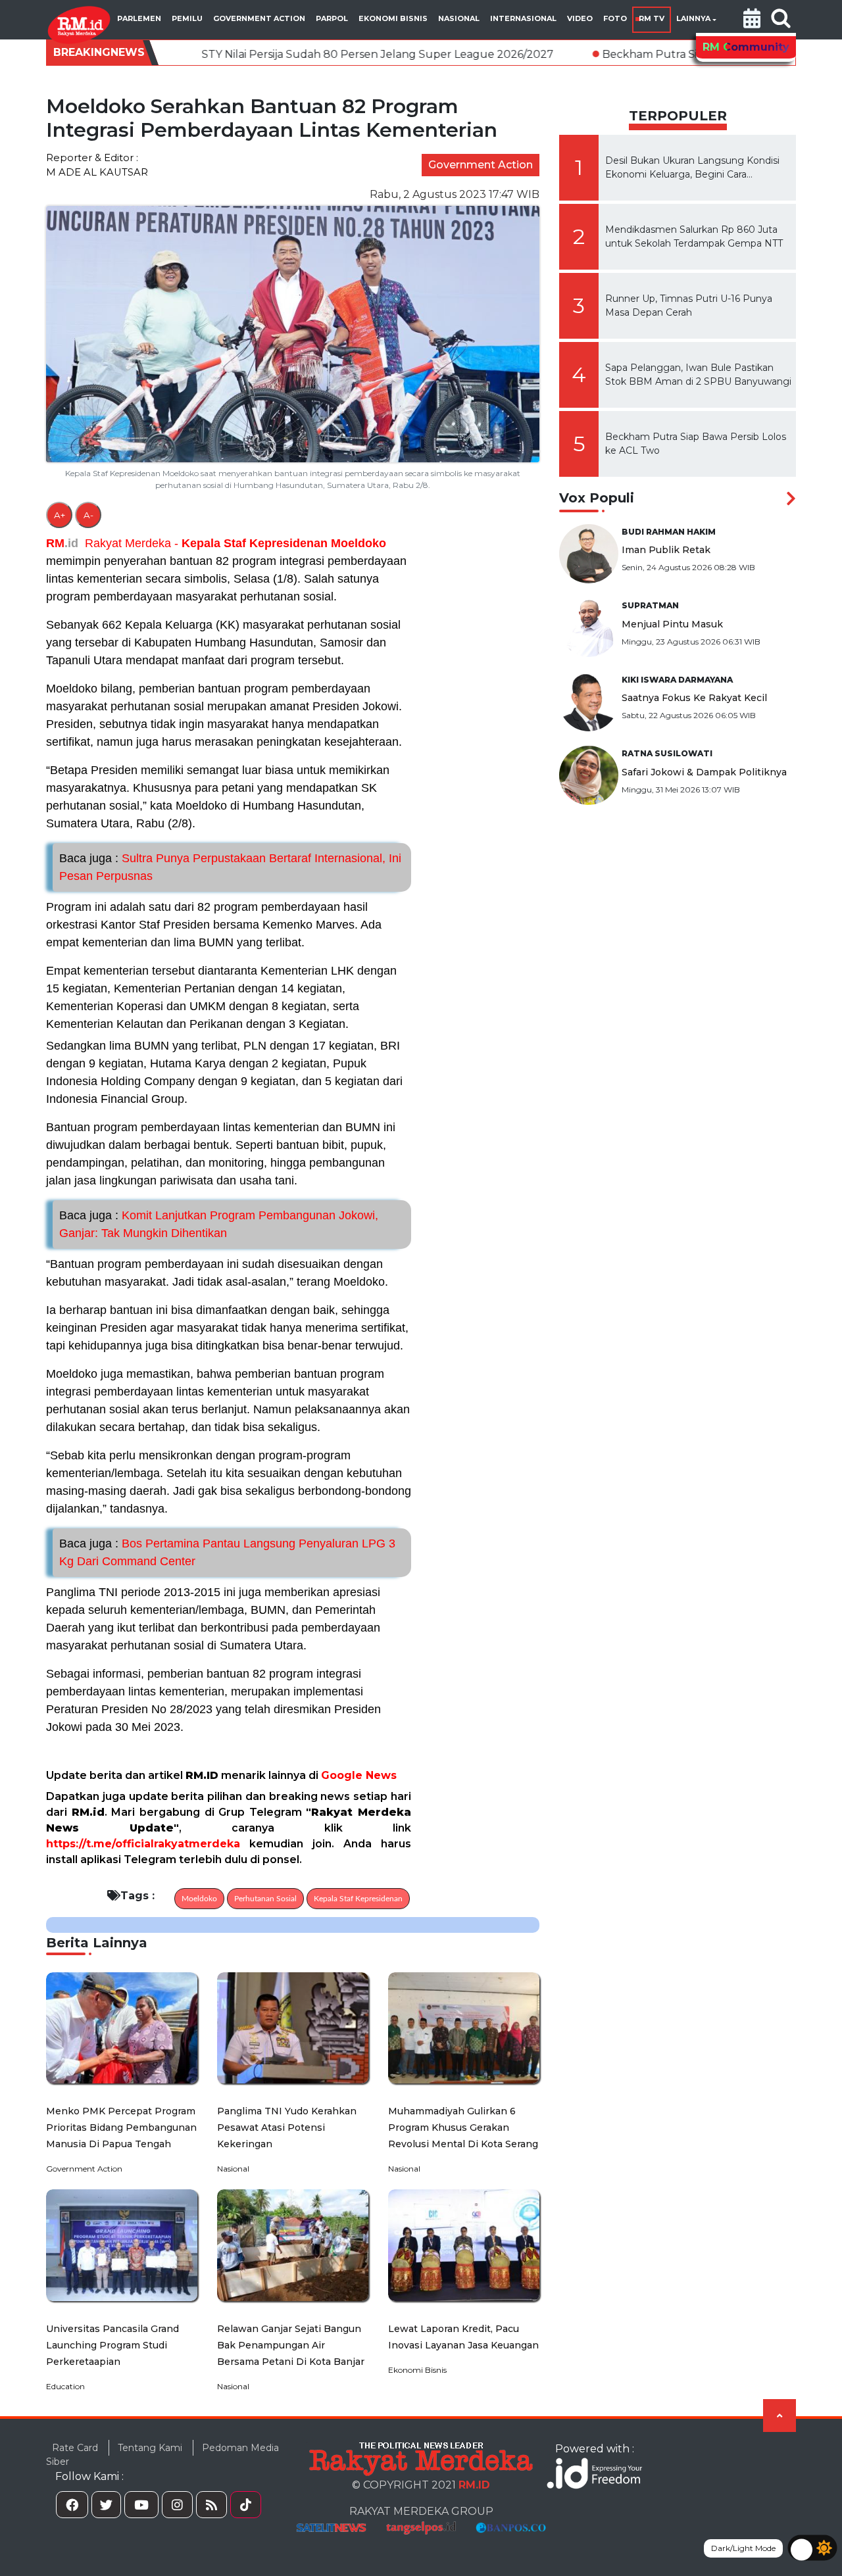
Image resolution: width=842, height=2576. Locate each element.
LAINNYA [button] (693, 18)
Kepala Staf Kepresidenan (255, 543)
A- (88, 515)
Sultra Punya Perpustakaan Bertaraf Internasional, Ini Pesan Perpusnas (230, 867)
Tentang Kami (150, 2448)
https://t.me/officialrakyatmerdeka (143, 1844)
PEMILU (187, 18)
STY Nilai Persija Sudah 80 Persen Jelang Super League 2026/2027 (247, 54)
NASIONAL (459, 18)
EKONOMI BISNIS (393, 18)
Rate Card (75, 2448)
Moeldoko (359, 543)
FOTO (615, 18)
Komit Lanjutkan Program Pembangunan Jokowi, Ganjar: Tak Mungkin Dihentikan (219, 1224)
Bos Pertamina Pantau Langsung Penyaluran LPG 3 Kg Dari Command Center (227, 1552)
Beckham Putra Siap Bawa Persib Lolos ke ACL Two (606, 54)
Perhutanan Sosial (265, 1899)
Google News (359, 1775)
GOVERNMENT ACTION (259, 18)
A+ (60, 515)
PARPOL (332, 18)
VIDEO (580, 18)
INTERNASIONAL (523, 18)
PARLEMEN (139, 18)
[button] (752, 20)
